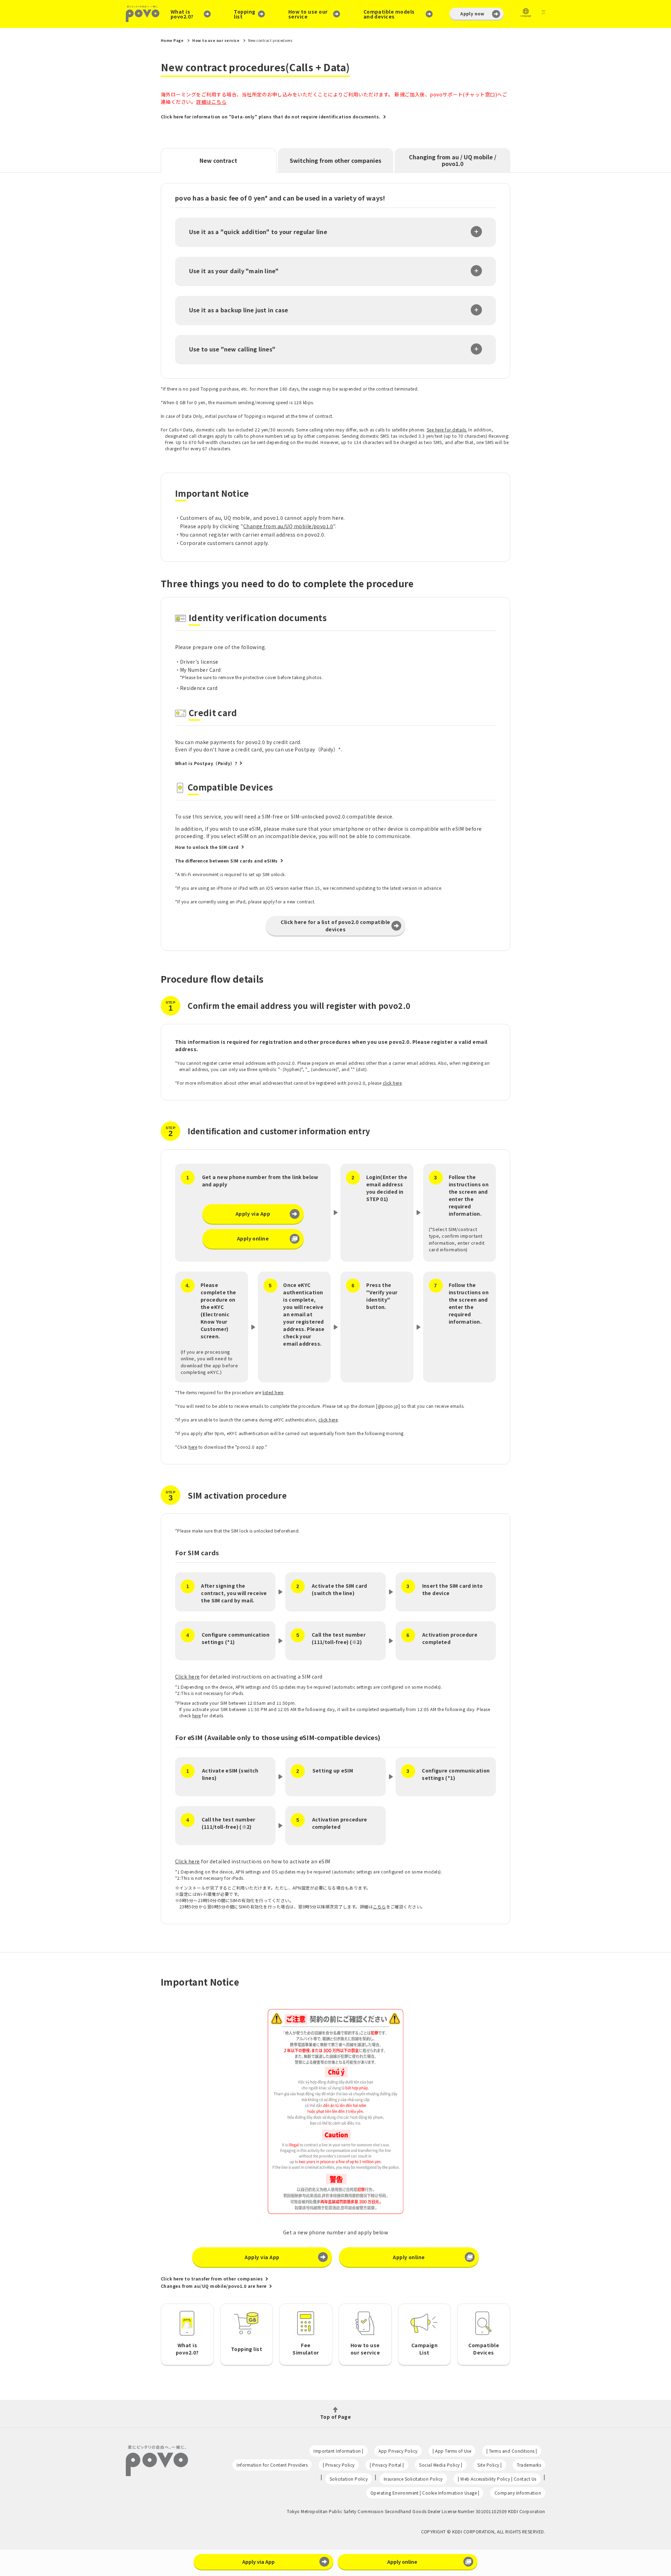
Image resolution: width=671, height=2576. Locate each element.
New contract (218, 160)
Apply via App (253, 1214)
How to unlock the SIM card (207, 847)
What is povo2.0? (182, 14)
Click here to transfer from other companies (212, 2279)
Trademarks (529, 2465)
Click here (187, 1676)
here (193, 1447)
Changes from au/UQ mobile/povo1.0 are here (214, 2286)
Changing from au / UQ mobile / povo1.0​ (453, 160)
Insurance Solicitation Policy (413, 2479)
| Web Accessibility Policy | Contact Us (497, 2479)
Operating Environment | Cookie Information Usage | (425, 2493)
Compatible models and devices (389, 14)
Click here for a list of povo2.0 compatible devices (335, 926)
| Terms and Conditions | (512, 2451)
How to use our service (308, 14)
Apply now (472, 13)
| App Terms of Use (452, 2451)
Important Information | (338, 2451)
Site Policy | (489, 2465)
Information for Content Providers (272, 2465)
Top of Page (335, 2416)
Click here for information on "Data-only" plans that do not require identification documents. (271, 117)
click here (392, 1083)
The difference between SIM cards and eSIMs (226, 861)
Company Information (518, 2493)
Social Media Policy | (441, 2465)
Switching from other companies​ (335, 160)
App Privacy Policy (398, 2451)
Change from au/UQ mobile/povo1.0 (288, 526)
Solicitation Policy (349, 2479)
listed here (273, 1392)
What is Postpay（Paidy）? (206, 763)
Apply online (253, 1238)
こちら (379, 1906)
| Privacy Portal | (387, 2465)
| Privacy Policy (339, 2465)
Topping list (244, 14)
